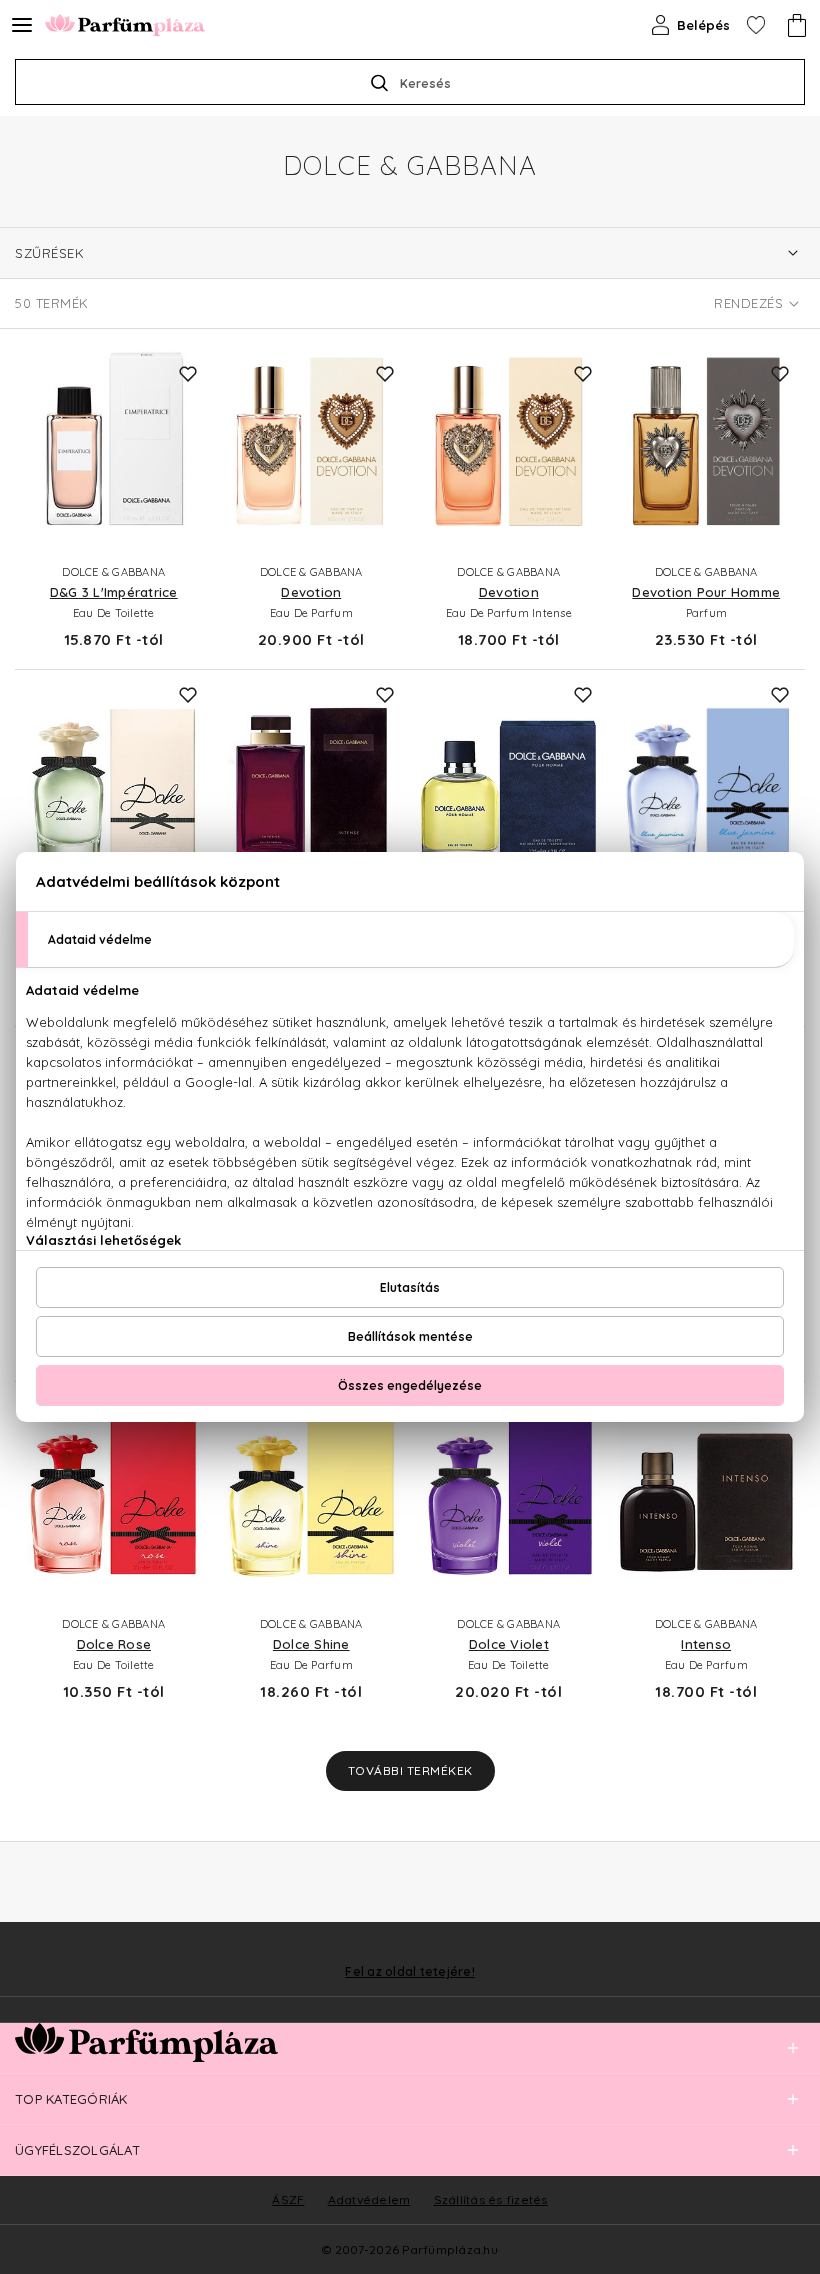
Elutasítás (410, 1287)
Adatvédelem (369, 2199)
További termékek (410, 1770)
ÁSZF (288, 2199)
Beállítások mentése (410, 1336)
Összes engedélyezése (410, 1385)
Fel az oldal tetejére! (410, 1972)
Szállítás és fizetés (491, 2199)
